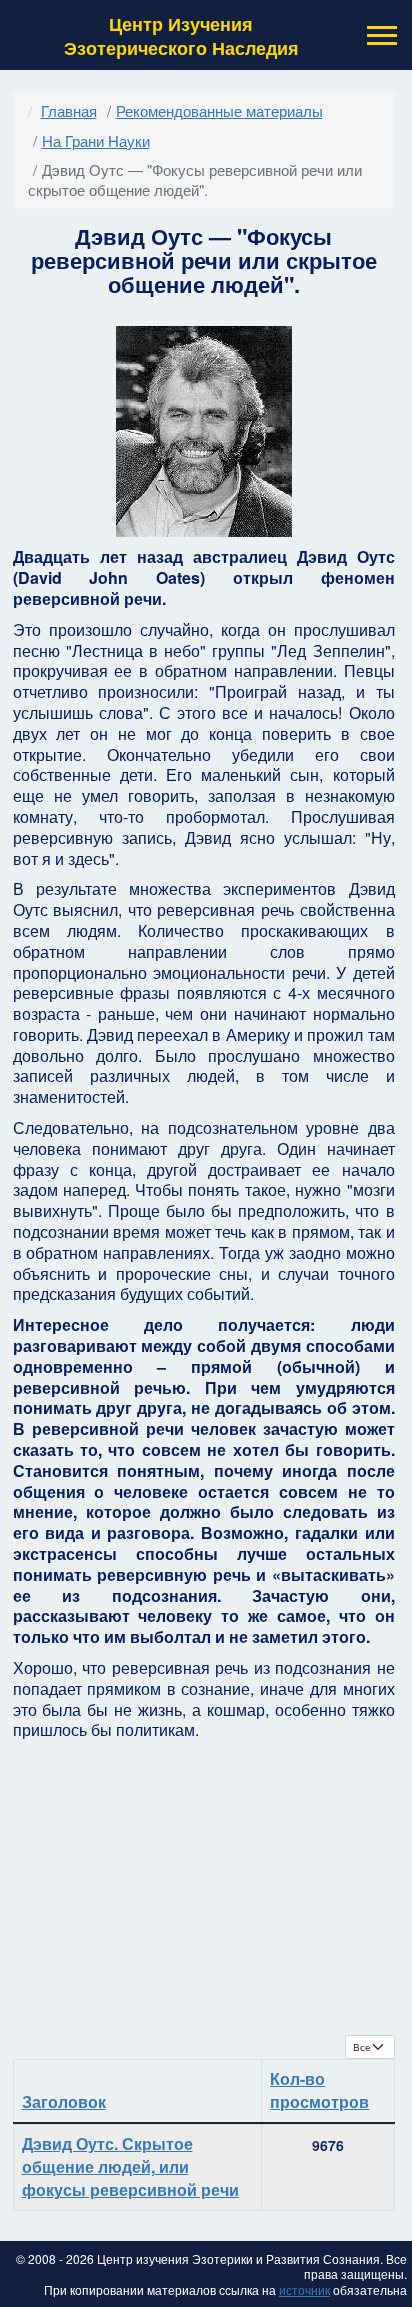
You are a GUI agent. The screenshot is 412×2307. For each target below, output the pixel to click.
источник (304, 2289)
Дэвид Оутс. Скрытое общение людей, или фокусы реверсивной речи (130, 2166)
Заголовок (64, 2101)
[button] (380, 35)
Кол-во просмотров (319, 2090)
